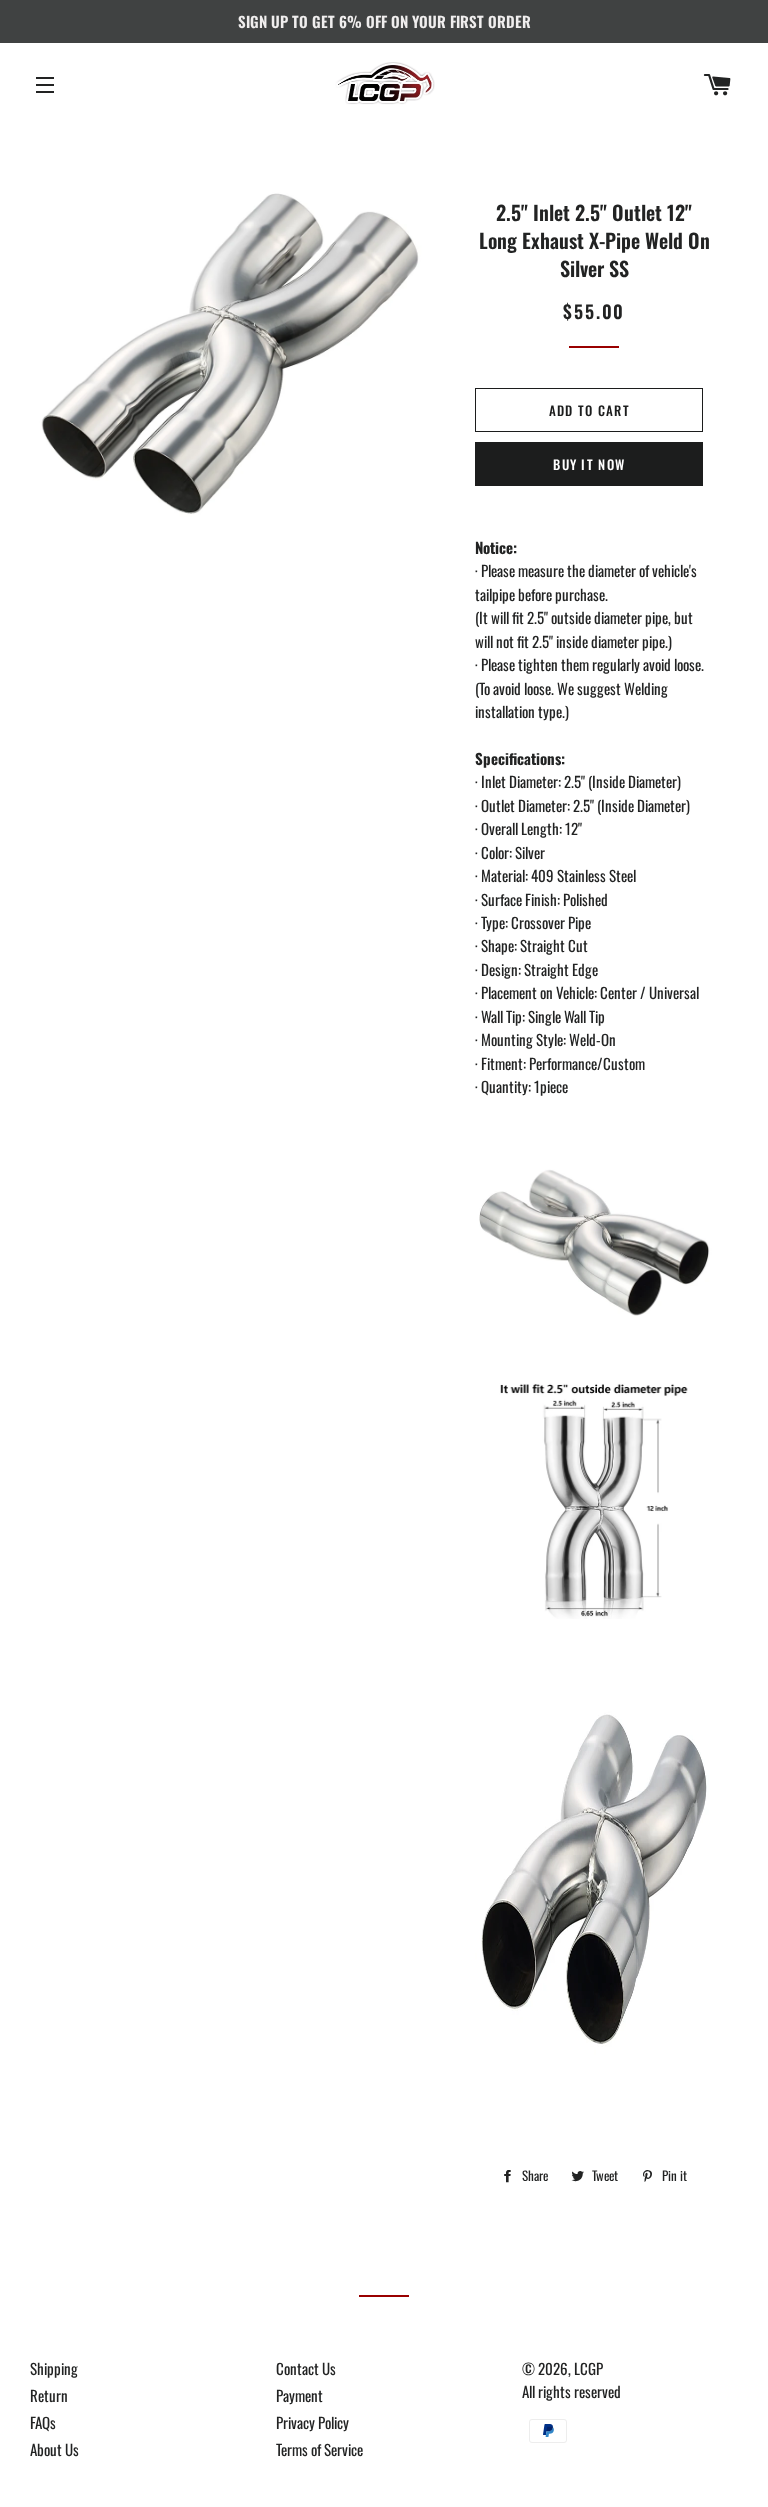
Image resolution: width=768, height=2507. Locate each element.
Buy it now (589, 464)
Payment (299, 2395)
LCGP (588, 2368)
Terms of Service (319, 2449)
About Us (54, 2449)
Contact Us (306, 2368)
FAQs (43, 2422)
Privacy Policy (312, 2422)
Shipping (54, 2368)
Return (49, 2395)
